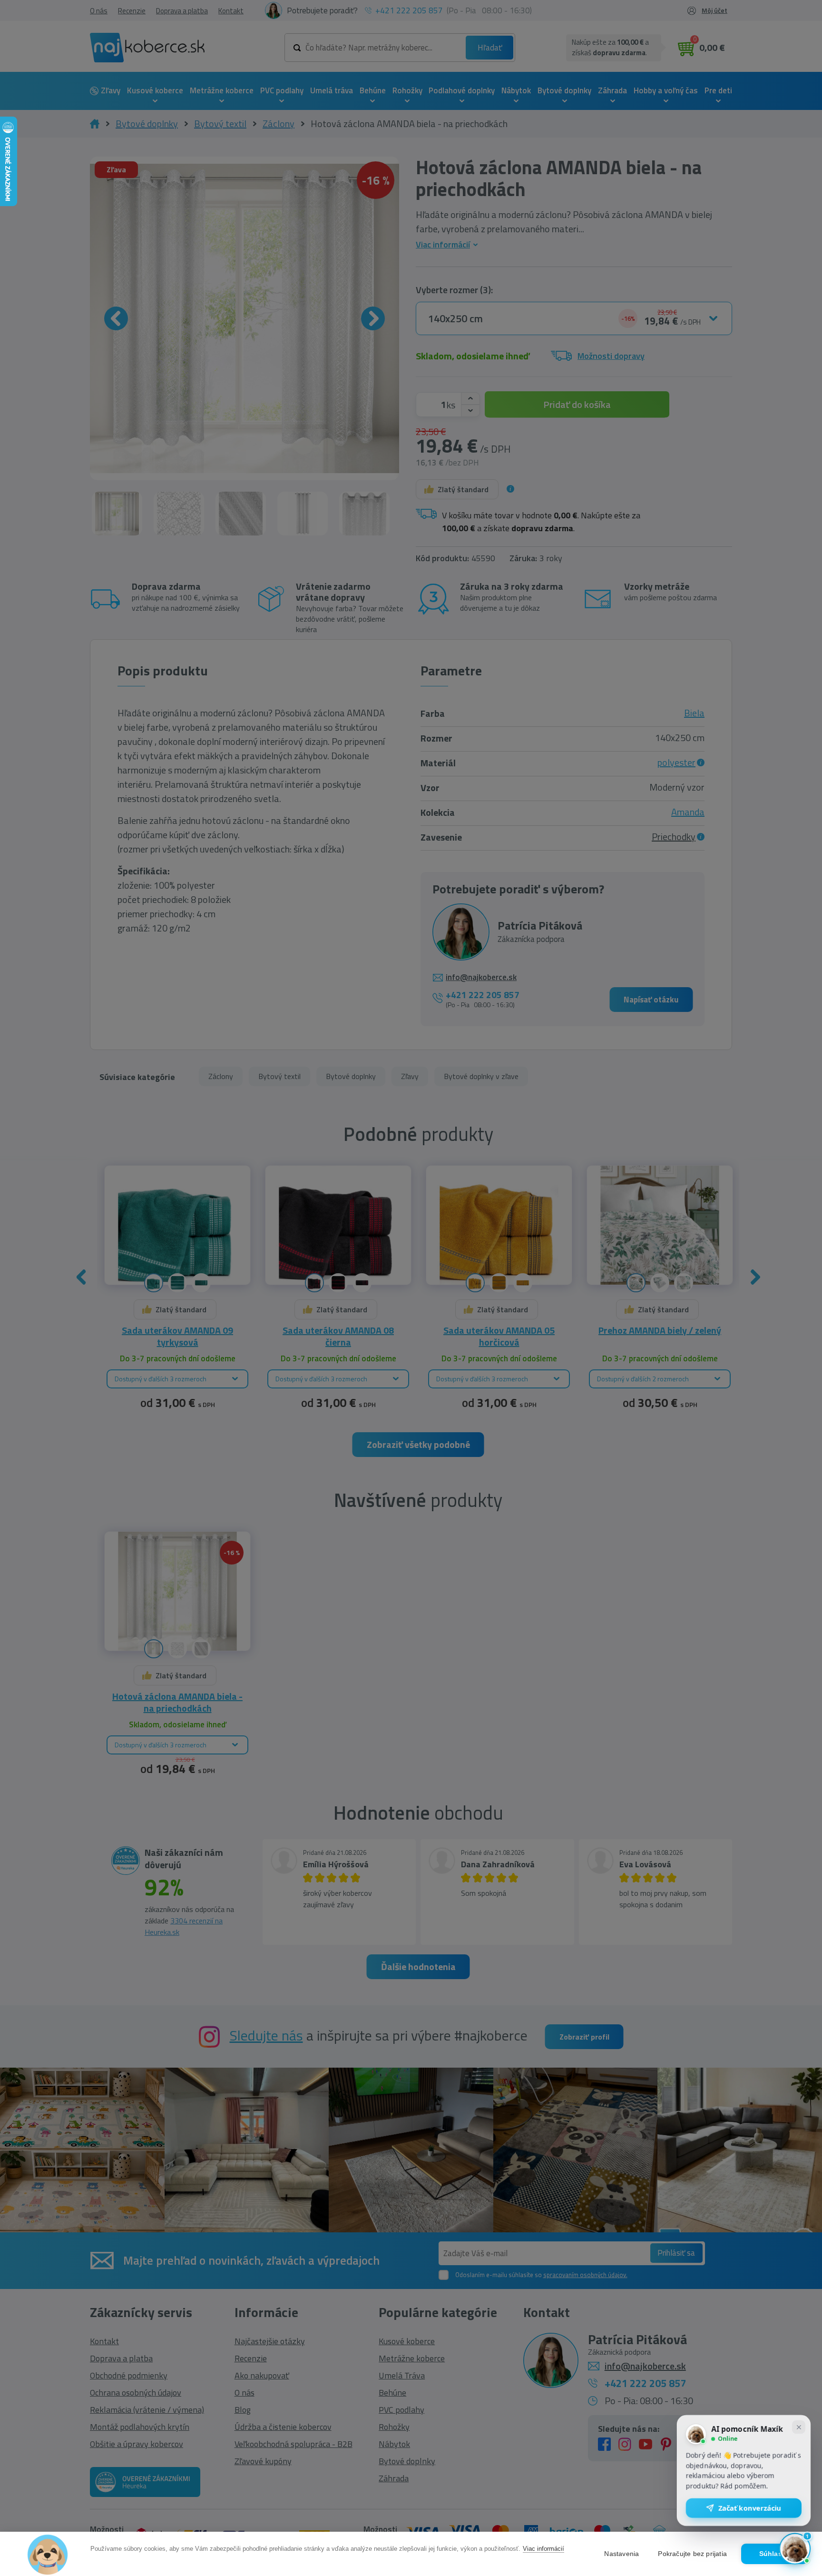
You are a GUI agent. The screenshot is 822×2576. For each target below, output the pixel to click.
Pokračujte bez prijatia (692, 2554)
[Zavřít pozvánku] (799, 2428)
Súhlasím (775, 2554)
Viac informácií (543, 2549)
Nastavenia (621, 2554)
